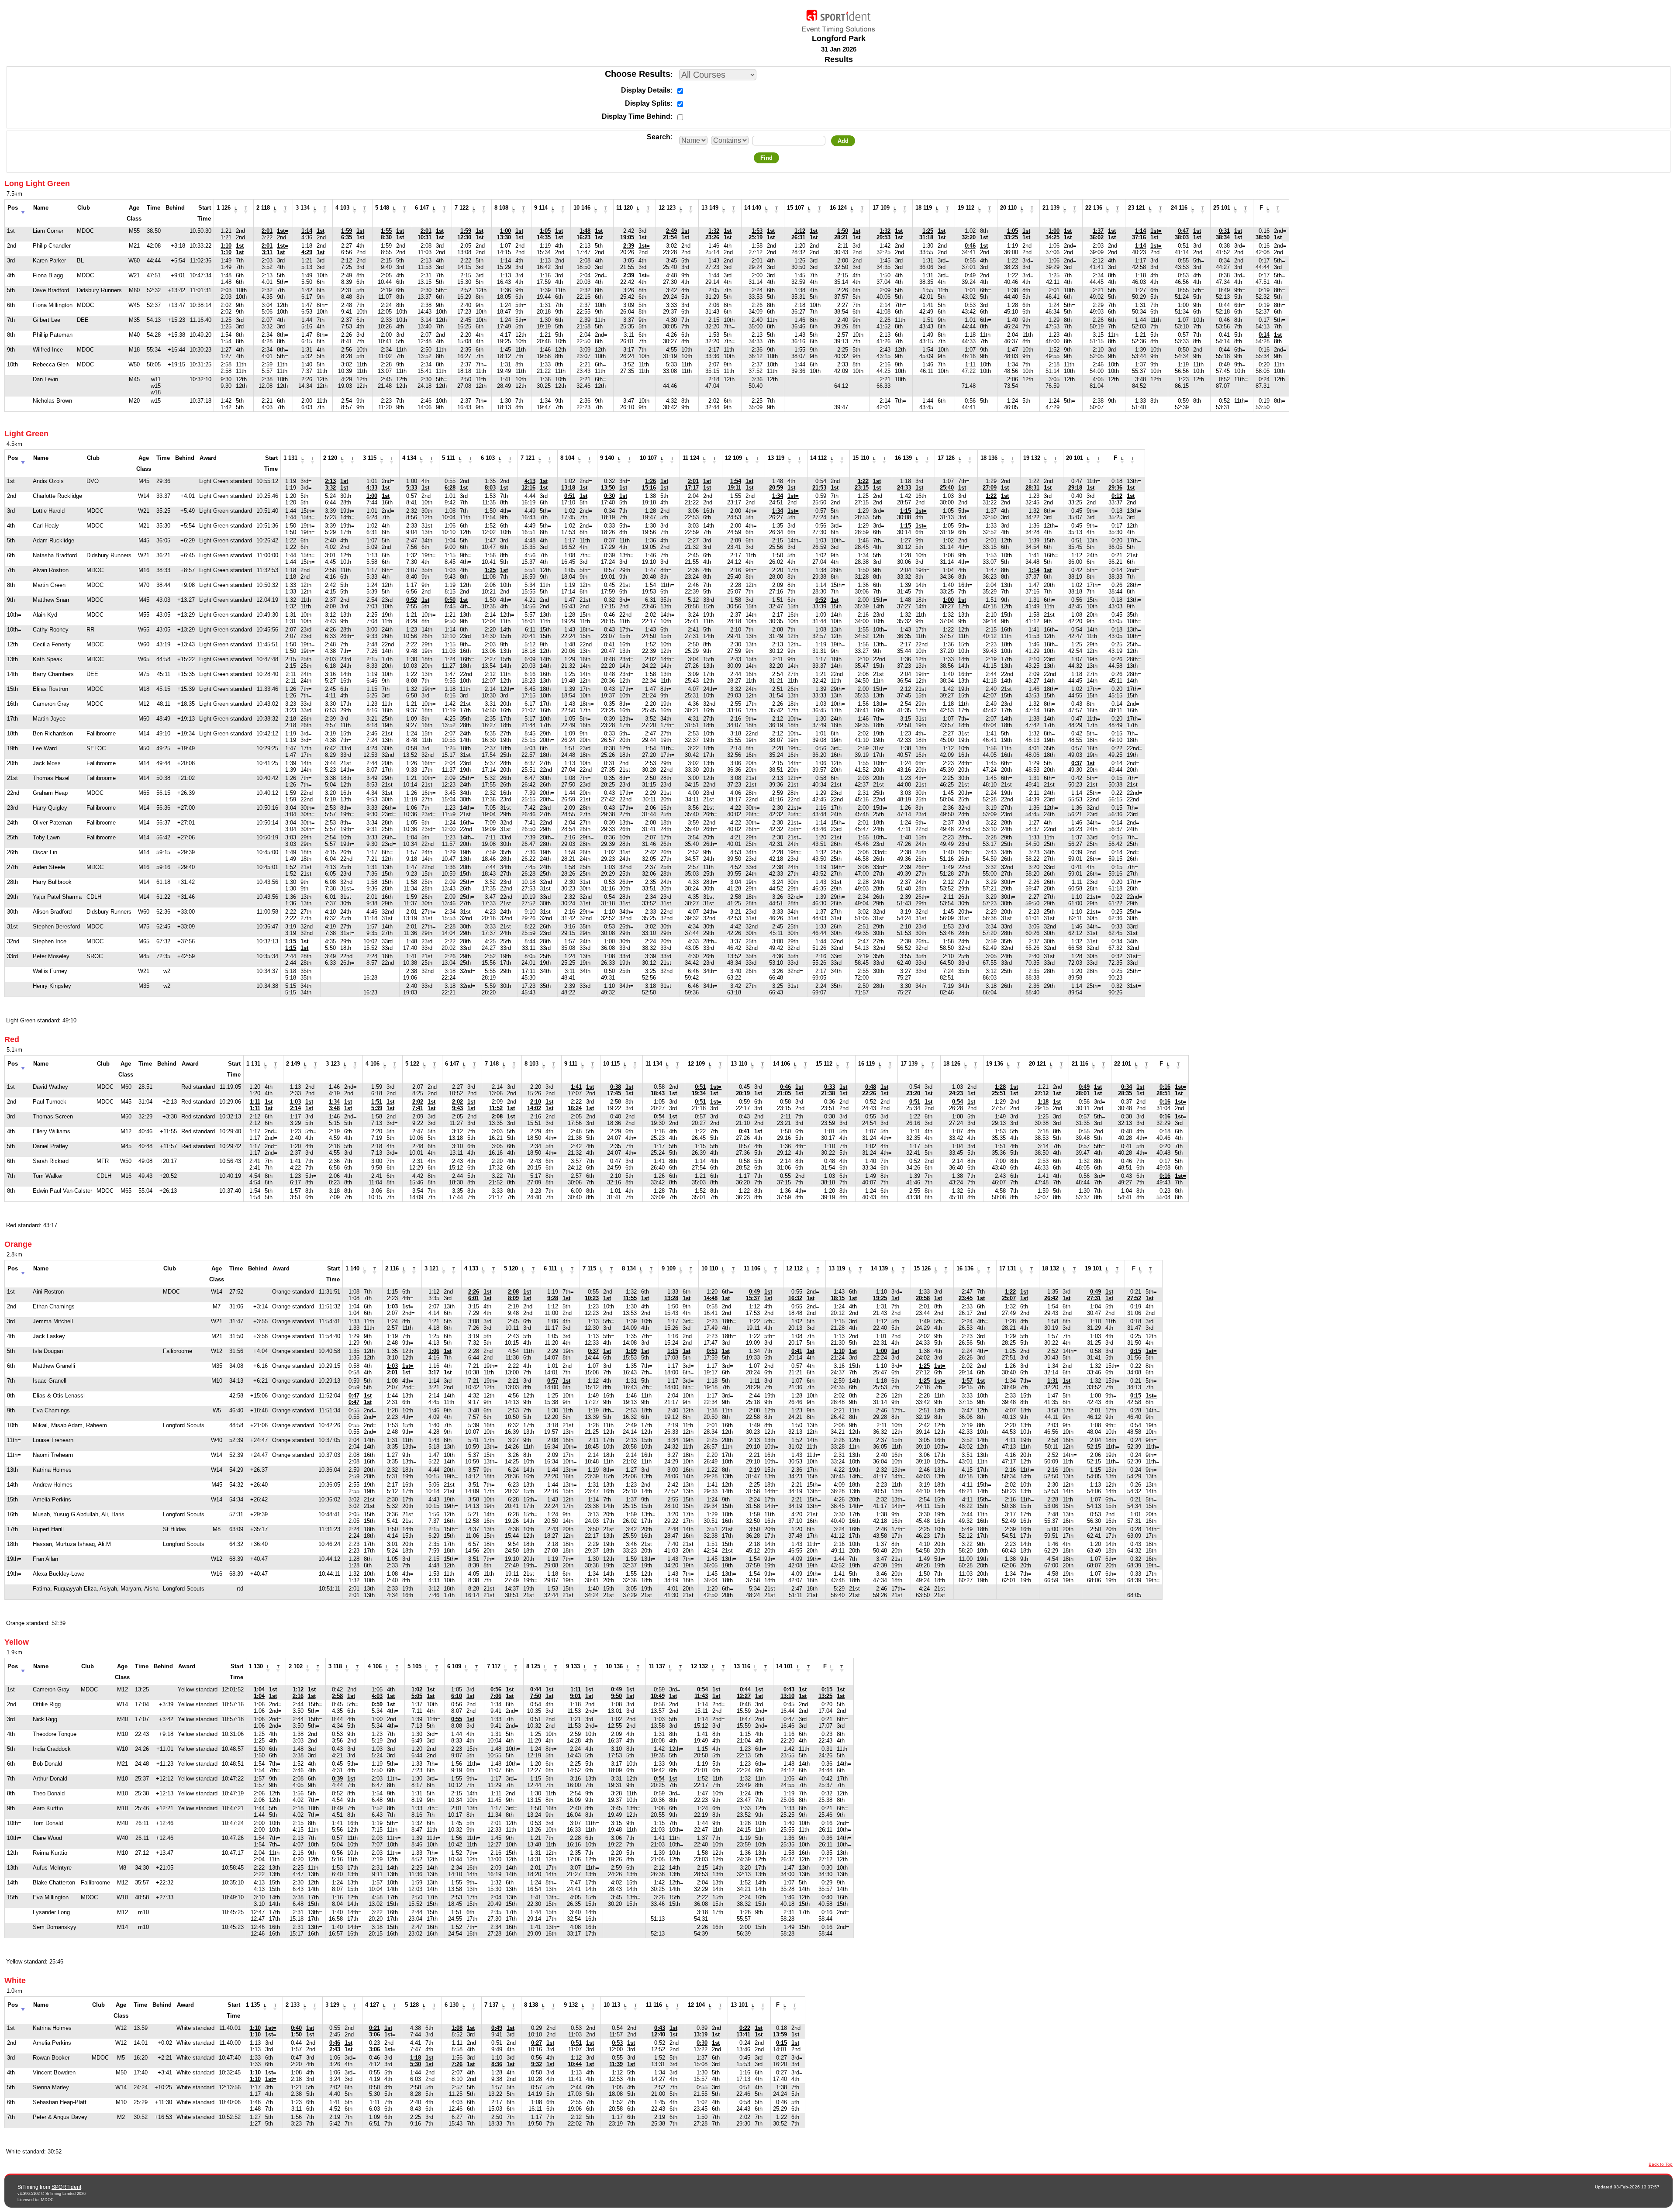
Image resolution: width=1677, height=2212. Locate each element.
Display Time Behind (636, 116)
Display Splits (648, 103)
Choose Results (638, 74)
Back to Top (1661, 2164)
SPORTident (66, 2187)
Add (843, 141)
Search (659, 137)
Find (766, 158)
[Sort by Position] (23, 210)
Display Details (646, 90)
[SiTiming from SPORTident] (838, 19)
